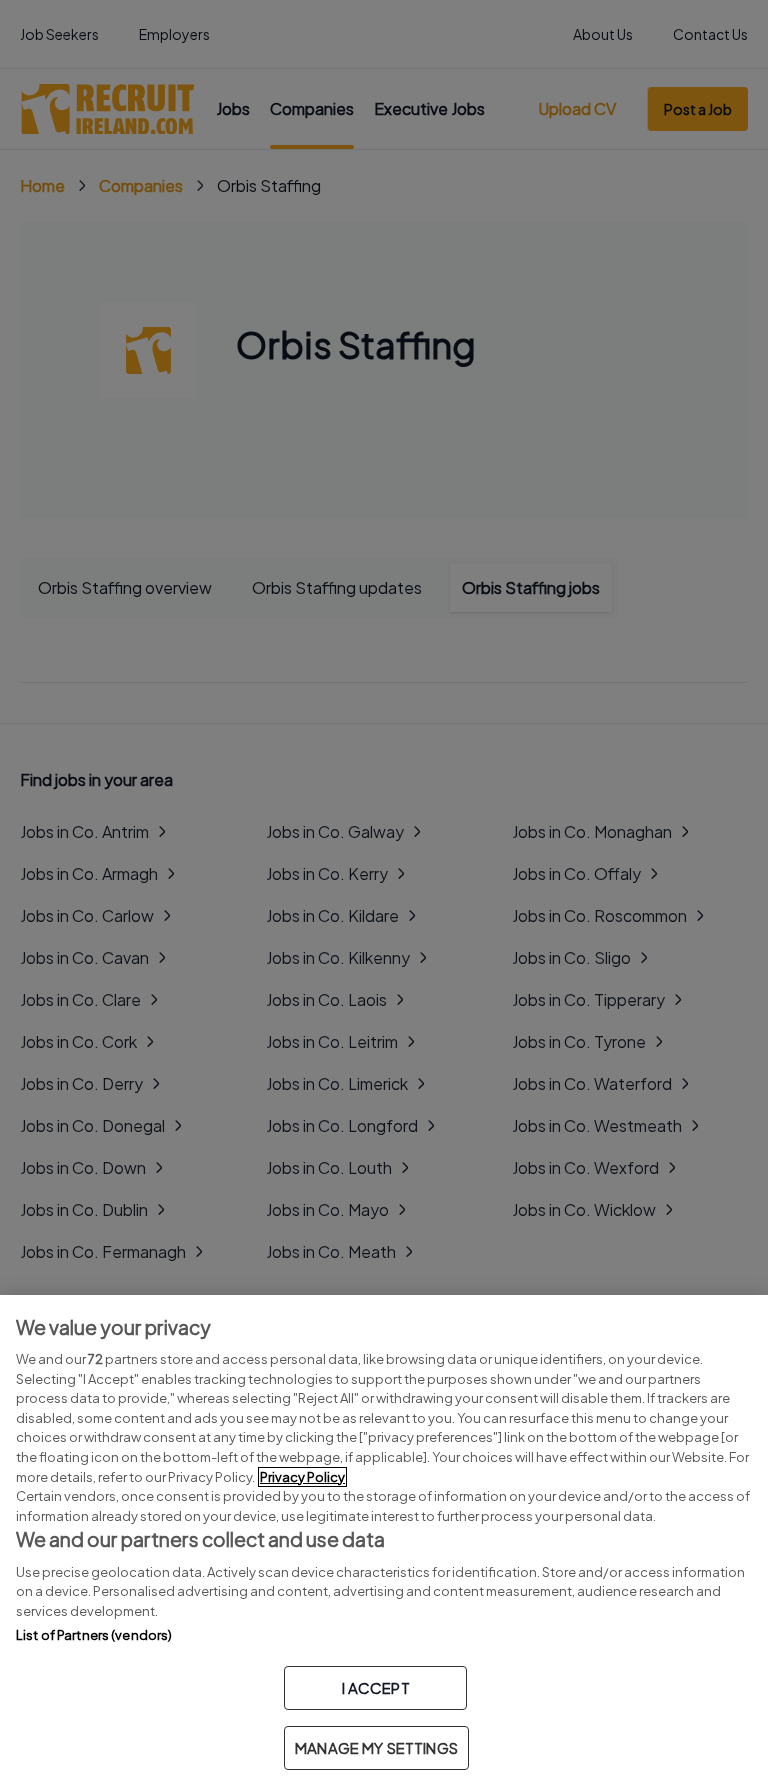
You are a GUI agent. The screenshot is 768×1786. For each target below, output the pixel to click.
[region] (384, 1540)
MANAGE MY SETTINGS (376, 1747)
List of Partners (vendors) (94, 1635)
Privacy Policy (302, 1477)
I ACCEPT (376, 1687)
